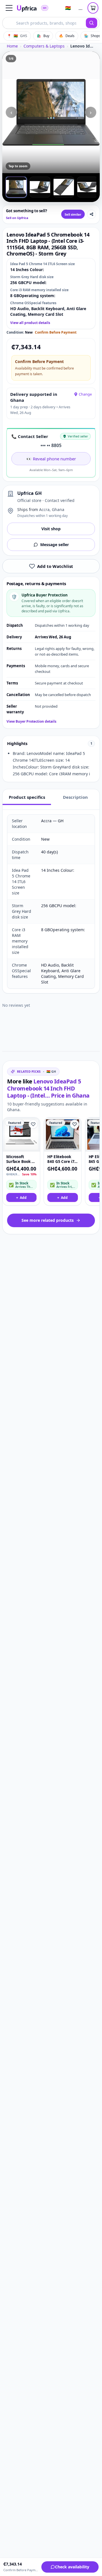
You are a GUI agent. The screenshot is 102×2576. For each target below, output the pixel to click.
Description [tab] (75, 797)
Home (12, 46)
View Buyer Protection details (31, 722)
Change (85, 394)
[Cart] (93, 8)
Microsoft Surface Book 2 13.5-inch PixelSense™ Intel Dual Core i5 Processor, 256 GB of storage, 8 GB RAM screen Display (20, 1159)
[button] (9, 8)
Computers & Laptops (44, 46)
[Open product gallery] (51, 112)
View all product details (30, 323)
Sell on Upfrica (17, 218)
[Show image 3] (64, 187)
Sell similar (73, 214)
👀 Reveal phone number (51, 459)
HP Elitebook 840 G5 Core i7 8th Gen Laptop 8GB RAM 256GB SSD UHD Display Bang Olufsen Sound (62, 1159)
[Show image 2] (40, 187)
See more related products (48, 1220)
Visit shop (51, 529)
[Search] (92, 23)
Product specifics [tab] (27, 797)
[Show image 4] (88, 187)
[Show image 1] (16, 187)
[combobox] (44, 23)
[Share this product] (92, 214)
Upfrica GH (29, 493)
